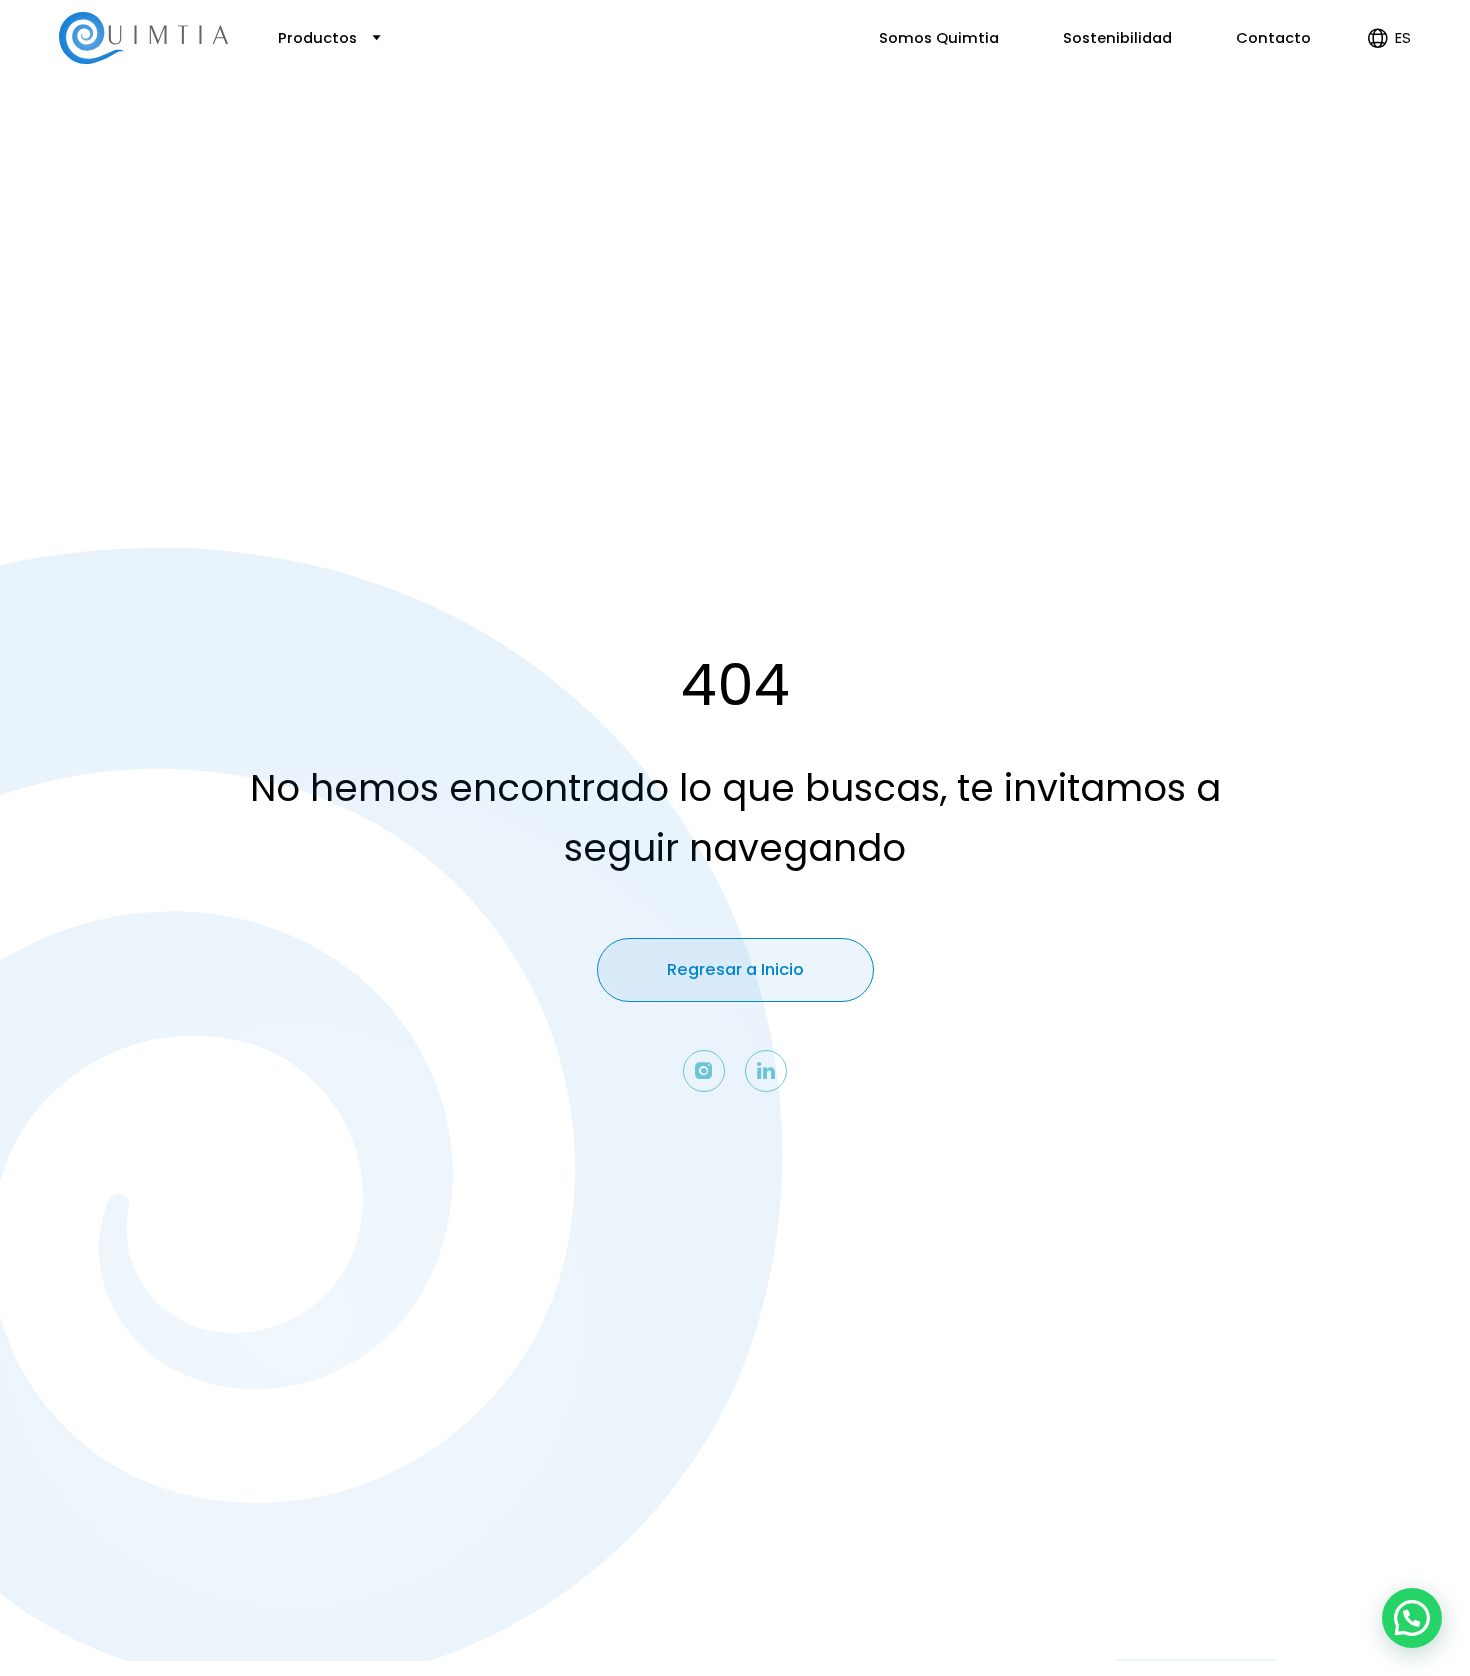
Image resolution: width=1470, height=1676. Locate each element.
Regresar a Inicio (735, 969)
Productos (319, 38)
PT (1387, 122)
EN (1386, 99)
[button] (1412, 1618)
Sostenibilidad (1117, 38)
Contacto (1273, 38)
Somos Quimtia (939, 38)
